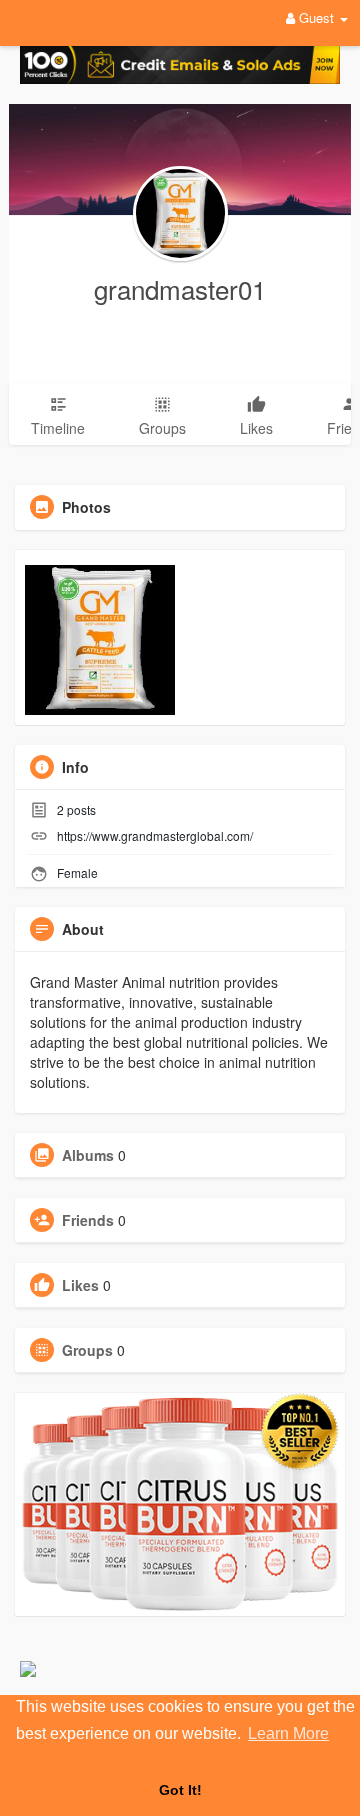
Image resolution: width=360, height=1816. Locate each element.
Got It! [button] (180, 1790)
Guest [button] (316, 17)
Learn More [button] (288, 1733)
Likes (80, 1285)
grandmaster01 (180, 288)
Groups (87, 1350)
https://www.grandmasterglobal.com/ (155, 835)
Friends (88, 1220)
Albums (88, 1155)
